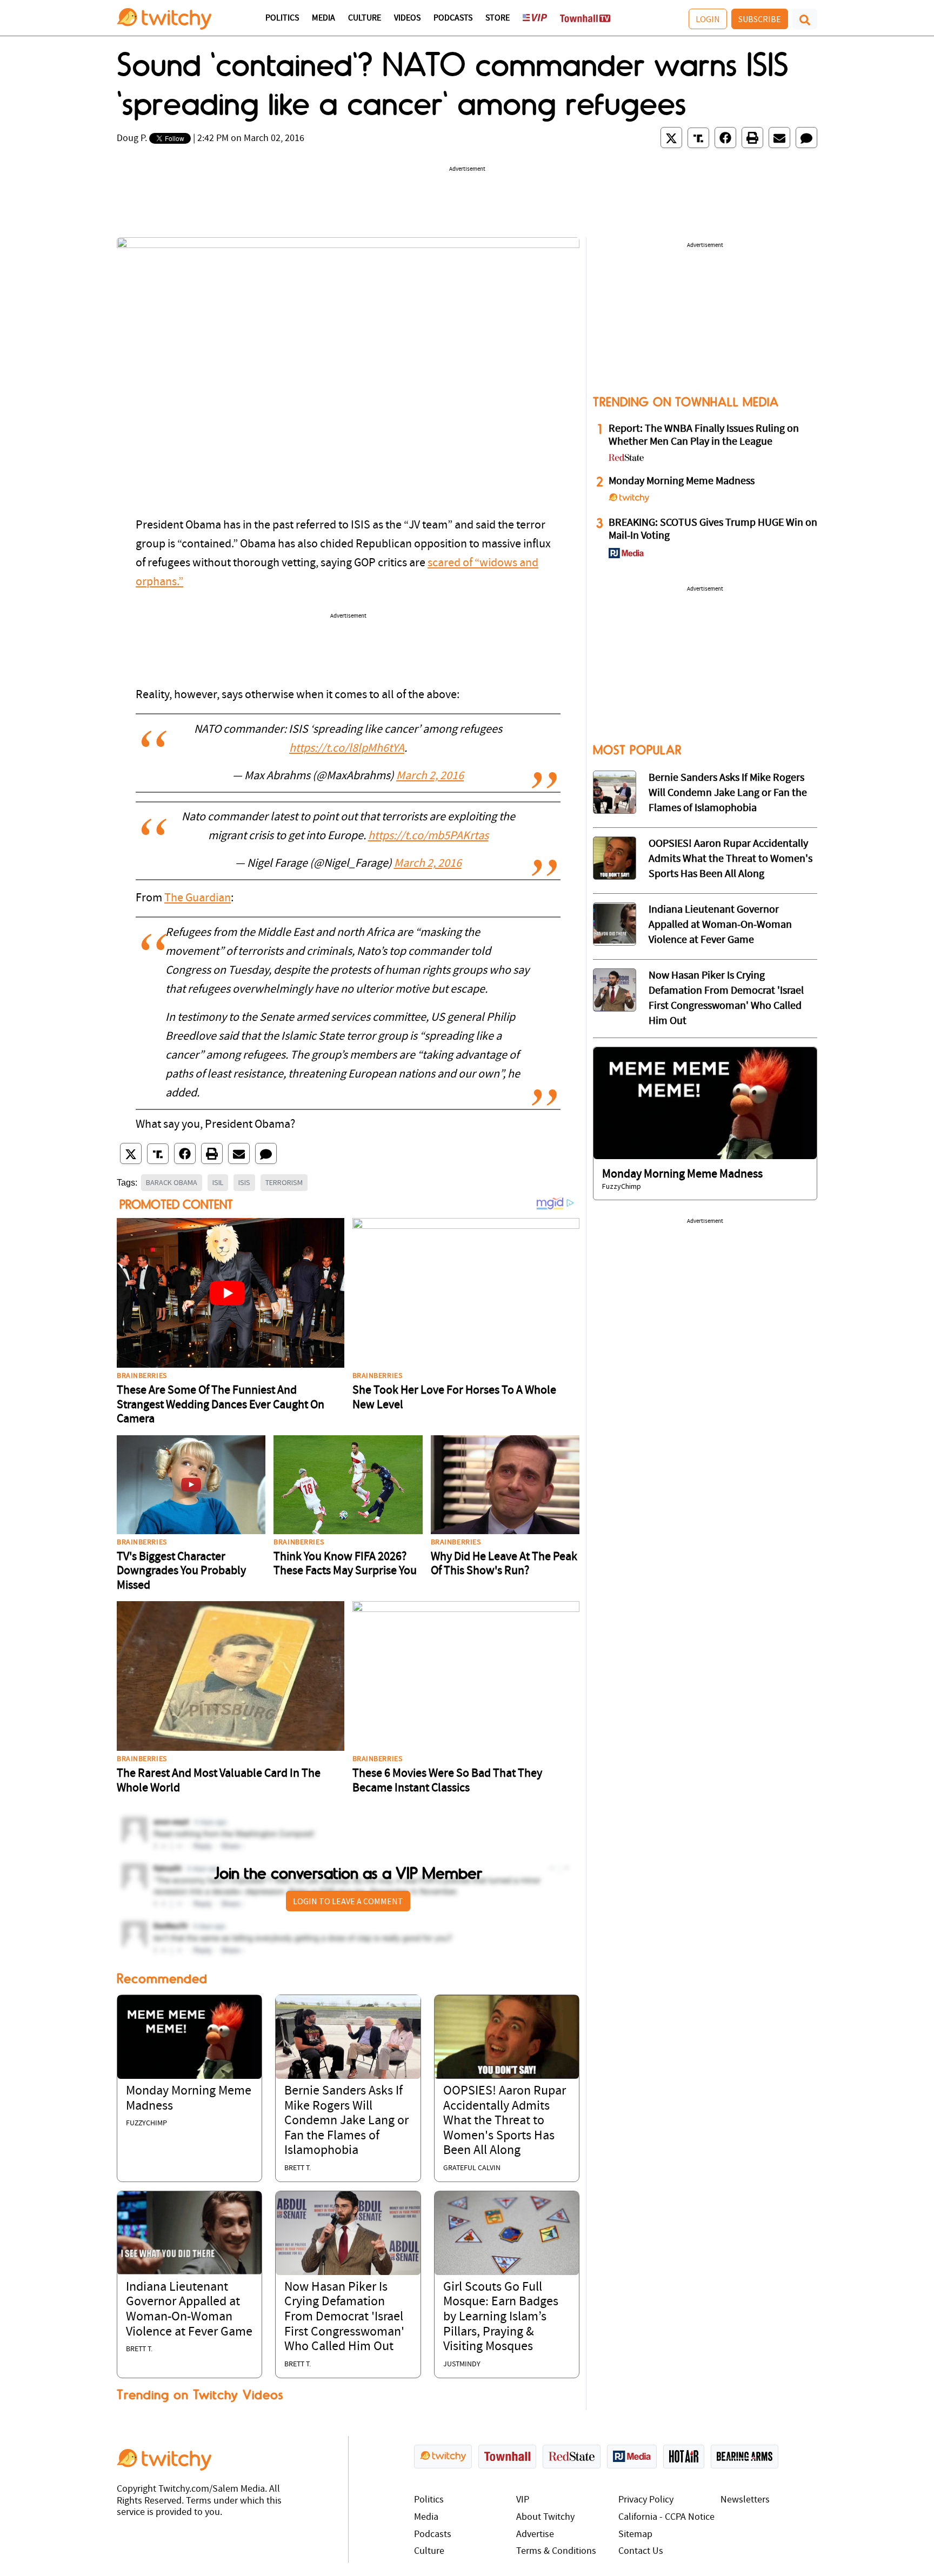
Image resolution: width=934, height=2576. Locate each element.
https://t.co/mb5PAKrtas (428, 836)
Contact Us (641, 2551)
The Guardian (198, 898)
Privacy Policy (646, 2500)
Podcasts (453, 18)
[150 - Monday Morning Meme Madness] (705, 1103)
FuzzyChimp (146, 2123)
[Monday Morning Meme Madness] (189, 2037)
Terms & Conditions (556, 2551)
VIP (523, 2500)
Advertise (535, 2535)
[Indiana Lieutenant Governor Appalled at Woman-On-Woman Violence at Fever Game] (189, 2233)
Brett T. (298, 2168)
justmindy (462, 2364)
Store (498, 18)
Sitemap (635, 2535)
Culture (365, 18)
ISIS (244, 1182)
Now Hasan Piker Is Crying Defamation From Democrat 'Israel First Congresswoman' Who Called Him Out (344, 2317)
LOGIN (708, 19)
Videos (407, 18)
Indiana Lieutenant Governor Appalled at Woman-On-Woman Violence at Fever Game (720, 925)
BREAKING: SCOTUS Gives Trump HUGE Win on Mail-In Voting (713, 530)
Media (323, 18)
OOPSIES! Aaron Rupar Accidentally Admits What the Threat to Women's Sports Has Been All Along (505, 2121)
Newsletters (745, 2500)
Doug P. (132, 139)
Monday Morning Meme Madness (682, 481)
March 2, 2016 (430, 776)
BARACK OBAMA (172, 1182)
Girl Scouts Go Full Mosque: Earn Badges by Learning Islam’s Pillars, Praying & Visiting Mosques (501, 2317)
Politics (282, 18)
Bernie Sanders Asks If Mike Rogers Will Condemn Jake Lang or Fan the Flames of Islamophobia (346, 2121)
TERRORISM (284, 1182)
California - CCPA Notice (666, 2517)
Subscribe (760, 19)
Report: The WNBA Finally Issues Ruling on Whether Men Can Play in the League (704, 436)
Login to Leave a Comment (348, 1901)
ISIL (218, 1182)
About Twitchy (545, 2517)
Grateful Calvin (472, 2168)
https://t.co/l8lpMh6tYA (347, 749)
